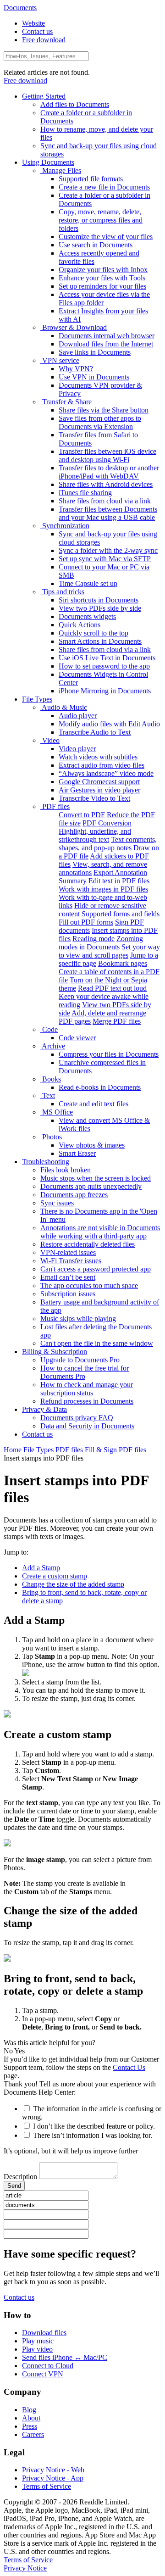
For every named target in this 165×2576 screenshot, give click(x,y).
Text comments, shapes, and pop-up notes (108, 844)
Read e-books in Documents (100, 1087)
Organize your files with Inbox (103, 270)
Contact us (37, 31)
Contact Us (129, 2067)
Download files (44, 2333)
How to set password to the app (104, 666)
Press (30, 2426)
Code (49, 1029)
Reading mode (93, 939)
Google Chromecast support (99, 782)
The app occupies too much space (89, 1285)
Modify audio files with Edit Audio (109, 724)
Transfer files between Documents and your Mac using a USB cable (108, 513)
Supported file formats (91, 179)
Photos (51, 1137)
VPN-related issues (68, 1252)
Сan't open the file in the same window (97, 1343)
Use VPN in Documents (94, 377)
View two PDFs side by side (100, 608)
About (31, 2418)
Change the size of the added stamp (73, 1584)
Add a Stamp (41, 1568)
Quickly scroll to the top (93, 633)
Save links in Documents (95, 352)
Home (13, 1450)
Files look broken (66, 1170)
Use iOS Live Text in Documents (107, 658)
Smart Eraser (77, 1153)
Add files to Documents (75, 104)
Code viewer (77, 1038)
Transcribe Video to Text (94, 798)
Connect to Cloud (48, 2366)
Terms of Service (47, 2486)
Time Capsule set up (88, 583)
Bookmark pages (123, 963)
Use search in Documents (96, 245)
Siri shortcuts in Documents (99, 600)
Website (33, 23)
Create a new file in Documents (104, 187)
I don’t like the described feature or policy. (94, 2126)
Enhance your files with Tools (102, 278)
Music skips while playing (78, 1319)
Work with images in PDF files (103, 889)
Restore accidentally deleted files (88, 1244)
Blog (29, 2410)
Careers (33, 2434)
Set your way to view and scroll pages (109, 951)
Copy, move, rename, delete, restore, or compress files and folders (101, 220)
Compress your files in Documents (109, 1054)
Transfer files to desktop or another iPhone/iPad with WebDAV (109, 472)
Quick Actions (80, 625)
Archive (53, 1046)
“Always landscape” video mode (106, 773)
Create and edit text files (93, 1104)
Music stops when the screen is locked (96, 1178)
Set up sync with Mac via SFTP (105, 559)
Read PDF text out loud (112, 988)
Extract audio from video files (102, 765)
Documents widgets (87, 616)
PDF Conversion (107, 823)
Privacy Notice (25, 2568)
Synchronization (65, 526)
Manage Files (61, 170)
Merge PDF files (117, 1021)
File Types (37, 699)
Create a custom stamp (55, 1576)
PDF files (55, 806)
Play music (38, 2341)
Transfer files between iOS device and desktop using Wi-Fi (107, 455)
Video (50, 740)
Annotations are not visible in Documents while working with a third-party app (100, 1232)
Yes (19, 2051)
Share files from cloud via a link (105, 501)
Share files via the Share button (104, 410)
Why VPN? (76, 369)
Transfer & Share (66, 402)
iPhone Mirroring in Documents (105, 691)
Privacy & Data (44, 1409)
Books (51, 1079)
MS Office (57, 1112)
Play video (37, 2349)
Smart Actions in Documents (100, 641)
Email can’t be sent (68, 1277)
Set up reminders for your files (102, 286)
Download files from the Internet (106, 344)
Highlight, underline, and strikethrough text (95, 835)
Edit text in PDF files (119, 881)
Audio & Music (64, 707)
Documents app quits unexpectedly (91, 1186)
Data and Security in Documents (87, 1426)
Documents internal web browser (107, 336)
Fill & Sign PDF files (115, 1450)
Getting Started (44, 96)
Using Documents (48, 162)
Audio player (78, 716)
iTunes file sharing (85, 493)
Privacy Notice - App (53, 2478)
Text (48, 1096)
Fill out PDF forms (86, 922)
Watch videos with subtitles (98, 757)
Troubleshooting (46, 1162)
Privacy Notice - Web (53, 2470)
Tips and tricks (62, 592)
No (8, 2051)
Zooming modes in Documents (101, 943)
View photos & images (92, 1145)
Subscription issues (68, 1294)
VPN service (60, 360)
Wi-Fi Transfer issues (71, 1261)
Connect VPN (43, 2374)
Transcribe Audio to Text (95, 732)
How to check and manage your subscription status (87, 1389)
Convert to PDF (82, 815)
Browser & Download (74, 327)
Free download (44, 40)
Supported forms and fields (121, 914)
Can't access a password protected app (96, 1269)
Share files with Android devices (106, 484)
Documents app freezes (74, 1195)
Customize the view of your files (106, 237)
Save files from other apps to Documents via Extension (100, 422)
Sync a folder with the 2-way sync (108, 550)
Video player (77, 749)
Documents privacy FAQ (77, 1418)
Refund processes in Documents (87, 1401)
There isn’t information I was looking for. (93, 2135)
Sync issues (57, 1203)
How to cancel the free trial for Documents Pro (85, 1372)
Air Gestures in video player (99, 790)
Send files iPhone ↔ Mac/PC (65, 2357)
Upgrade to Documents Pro (80, 1360)
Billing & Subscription (55, 1352)
